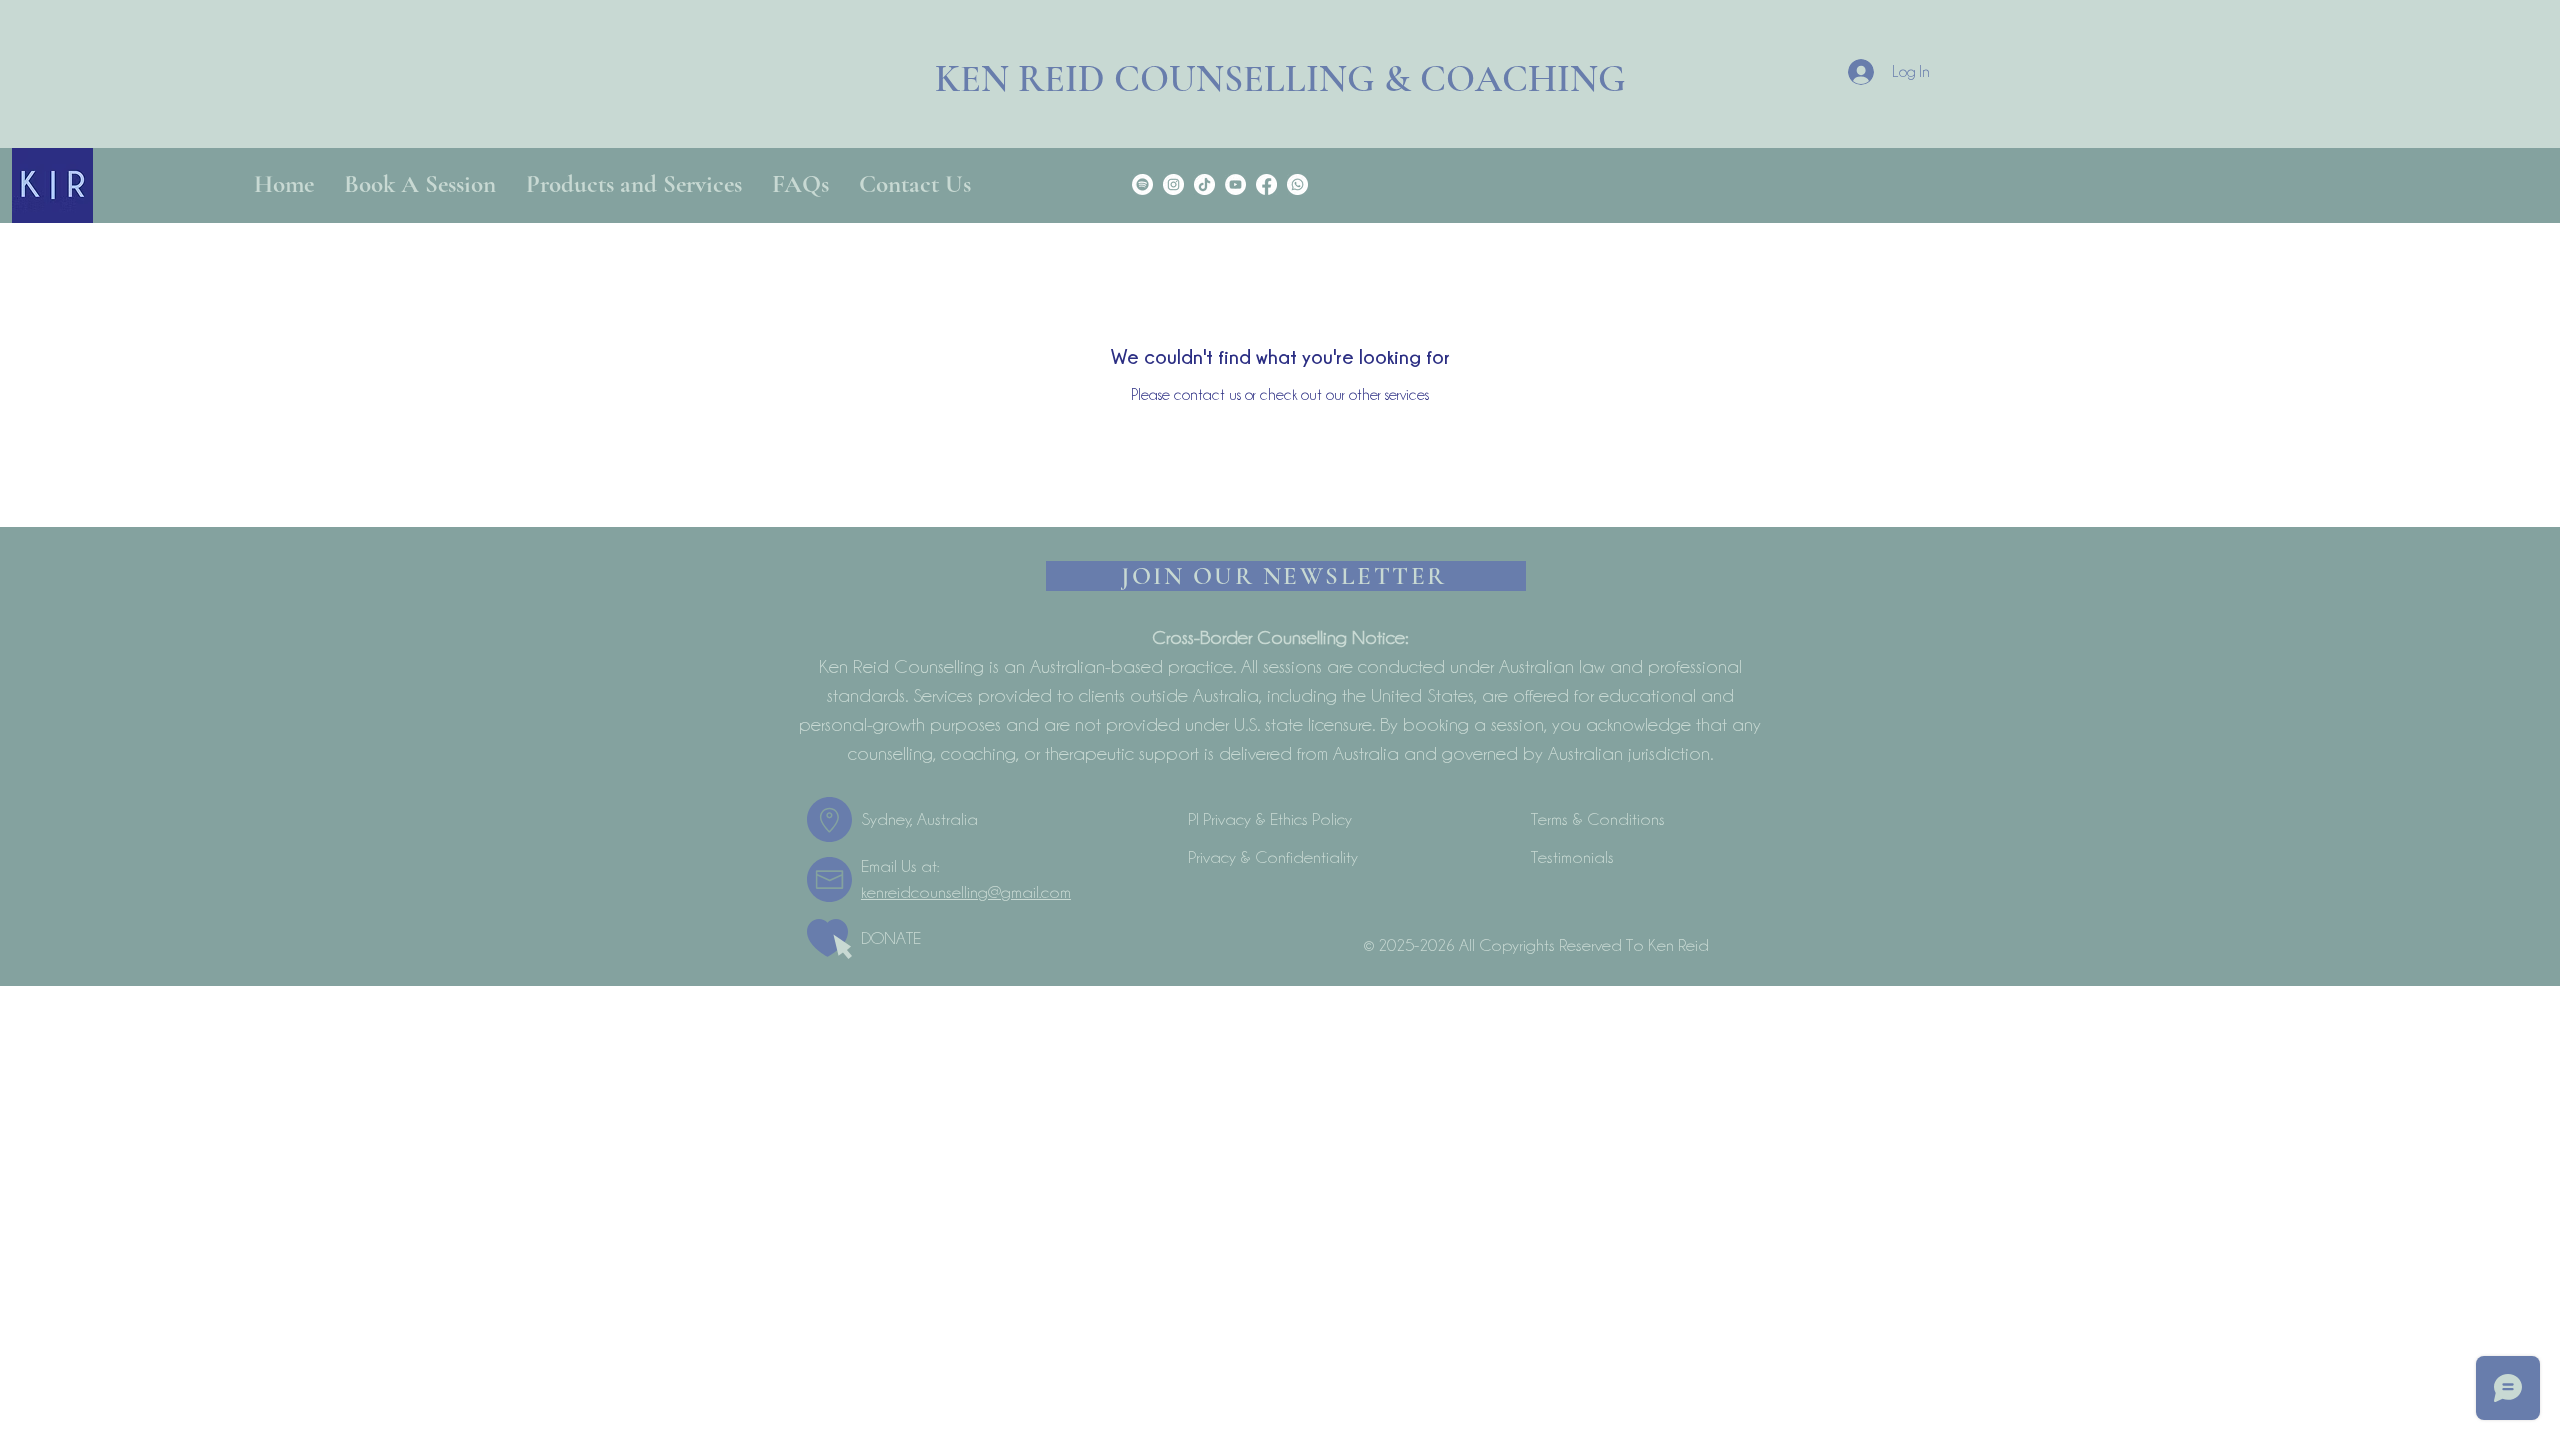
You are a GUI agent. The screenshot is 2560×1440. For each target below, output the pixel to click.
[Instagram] (1173, 184)
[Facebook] (1266, 184)
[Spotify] (1142, 184)
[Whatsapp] (1297, 184)
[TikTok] (1204, 184)
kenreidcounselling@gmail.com (966, 892)
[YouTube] (1235, 184)
